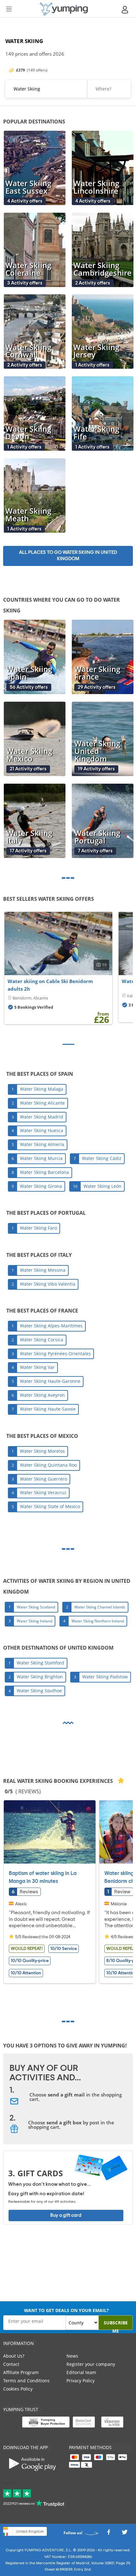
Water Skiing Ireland (34, 1621)
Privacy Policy (80, 2381)
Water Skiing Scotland (36, 1607)
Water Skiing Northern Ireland (98, 1621)
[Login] (125, 10)
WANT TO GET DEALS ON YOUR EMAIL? (66, 2310)
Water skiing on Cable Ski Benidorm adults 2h (50, 985)
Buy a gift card (66, 2215)
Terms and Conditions (26, 2381)
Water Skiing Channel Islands (100, 1607)
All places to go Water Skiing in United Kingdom (68, 556)
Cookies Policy (18, 2389)
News (72, 2356)
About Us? (14, 2356)
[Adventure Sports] (64, 9)
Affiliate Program (21, 2372)
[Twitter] (125, 2534)
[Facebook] (108, 2534)
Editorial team (81, 2372)
